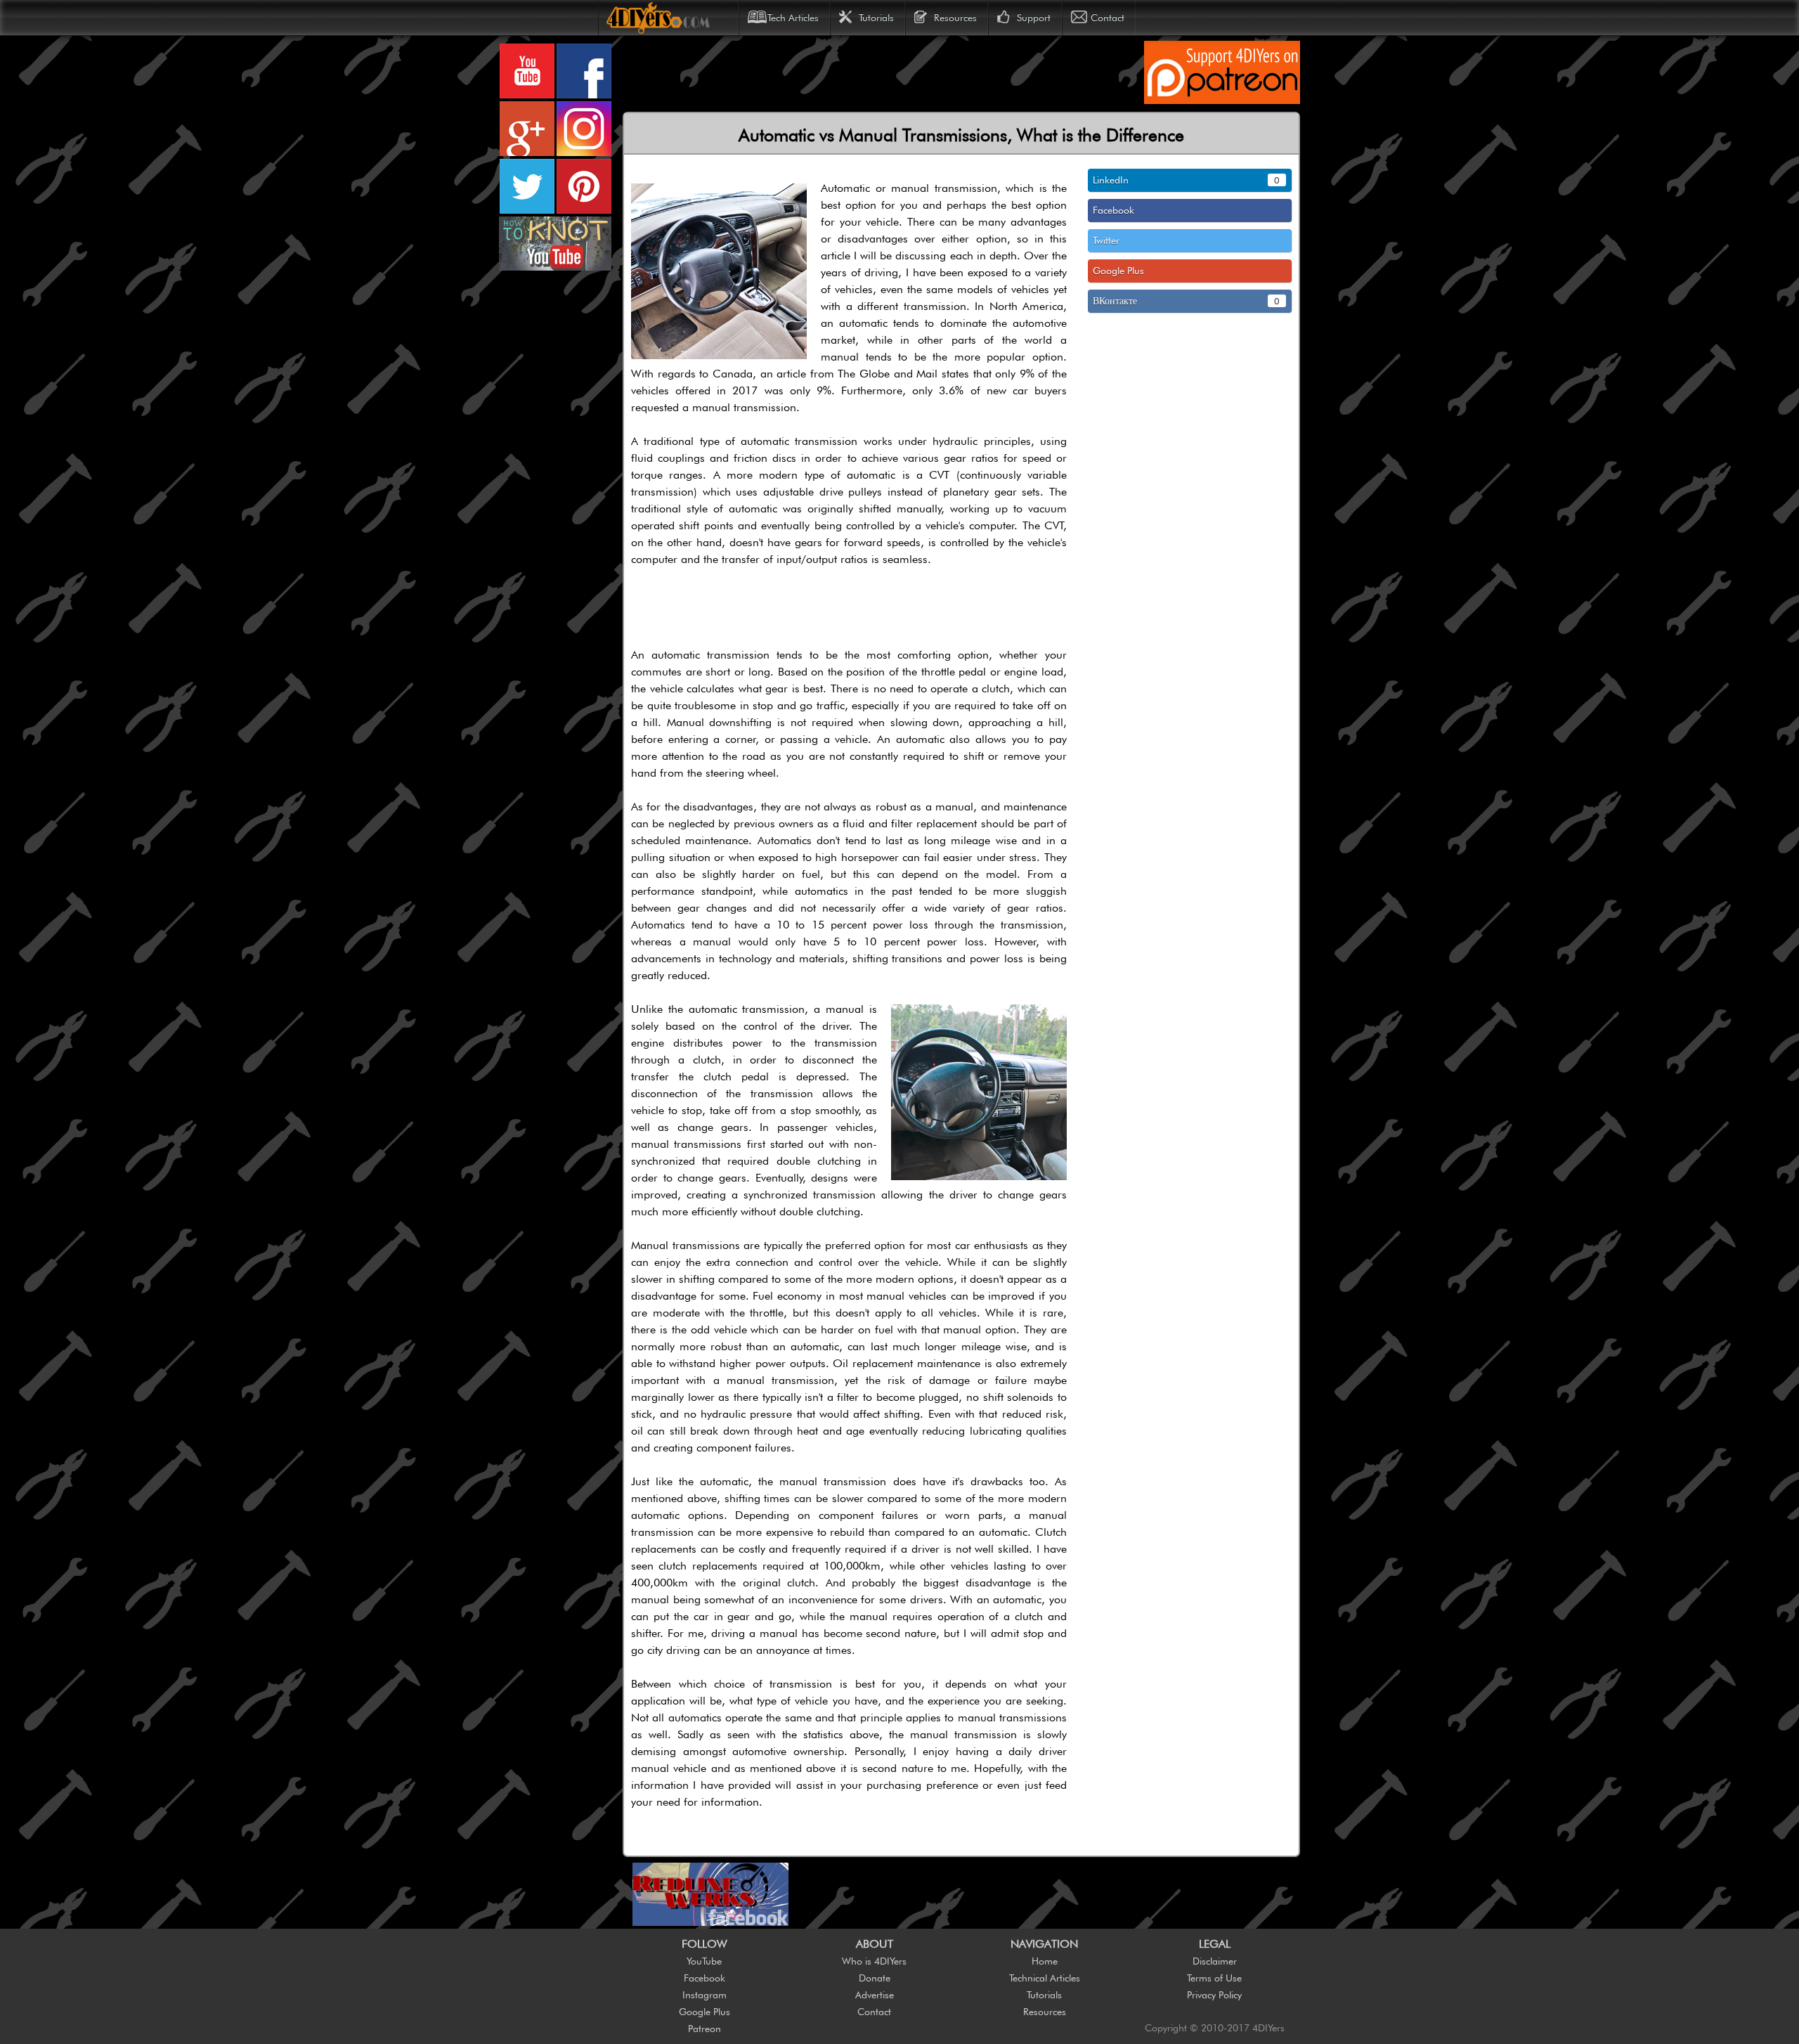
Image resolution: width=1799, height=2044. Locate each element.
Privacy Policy (1214, 1995)
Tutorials (876, 18)
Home (1045, 1961)
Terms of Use (1214, 1978)
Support (1034, 18)
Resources (955, 18)
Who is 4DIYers (874, 1961)
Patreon (704, 2029)
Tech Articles (793, 18)
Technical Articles (1045, 1978)
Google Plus (704, 2012)
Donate (875, 1978)
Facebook (704, 1978)
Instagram (704, 1995)
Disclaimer (1215, 1961)
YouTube (704, 1961)
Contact (1108, 18)
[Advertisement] (881, 72)
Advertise (875, 1995)
